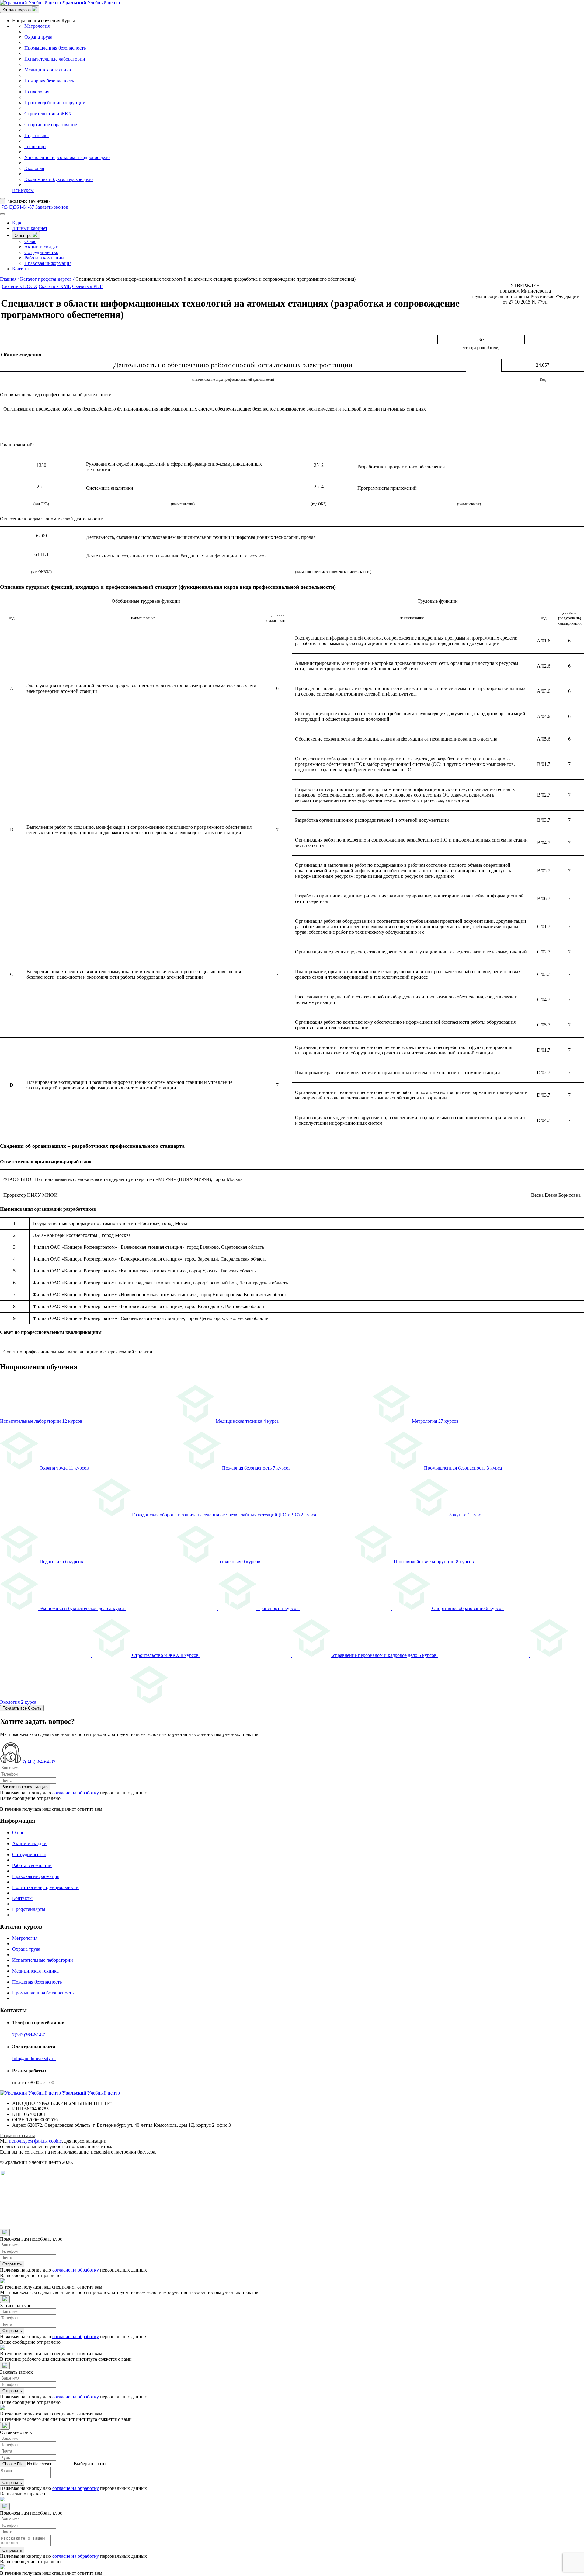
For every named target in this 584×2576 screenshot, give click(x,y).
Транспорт (35, 146)
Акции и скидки (42, 247)
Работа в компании (44, 258)
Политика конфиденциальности (45, 1887)
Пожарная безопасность (49, 81)
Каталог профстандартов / (48, 279)
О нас (30, 241)
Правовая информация (48, 263)
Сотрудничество (41, 252)
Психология (37, 92)
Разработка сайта (18, 2135)
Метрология (37, 26)
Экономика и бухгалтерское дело (59, 179)
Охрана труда (38, 37)
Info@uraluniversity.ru (34, 2059)
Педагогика (36, 135)
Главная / (10, 279)
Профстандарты (29, 1909)
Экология (34, 168)
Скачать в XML (55, 286)
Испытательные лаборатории (55, 59)
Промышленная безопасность (55, 48)
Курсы (19, 223)
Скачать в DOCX (20, 286)
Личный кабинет (30, 228)
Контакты (22, 269)
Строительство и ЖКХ (48, 114)
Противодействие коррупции (55, 103)
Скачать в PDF (87, 286)
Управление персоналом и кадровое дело (67, 157)
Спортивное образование (51, 125)
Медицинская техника (48, 70)
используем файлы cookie (35, 2141)
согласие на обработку (76, 1793)
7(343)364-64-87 (29, 2035)
